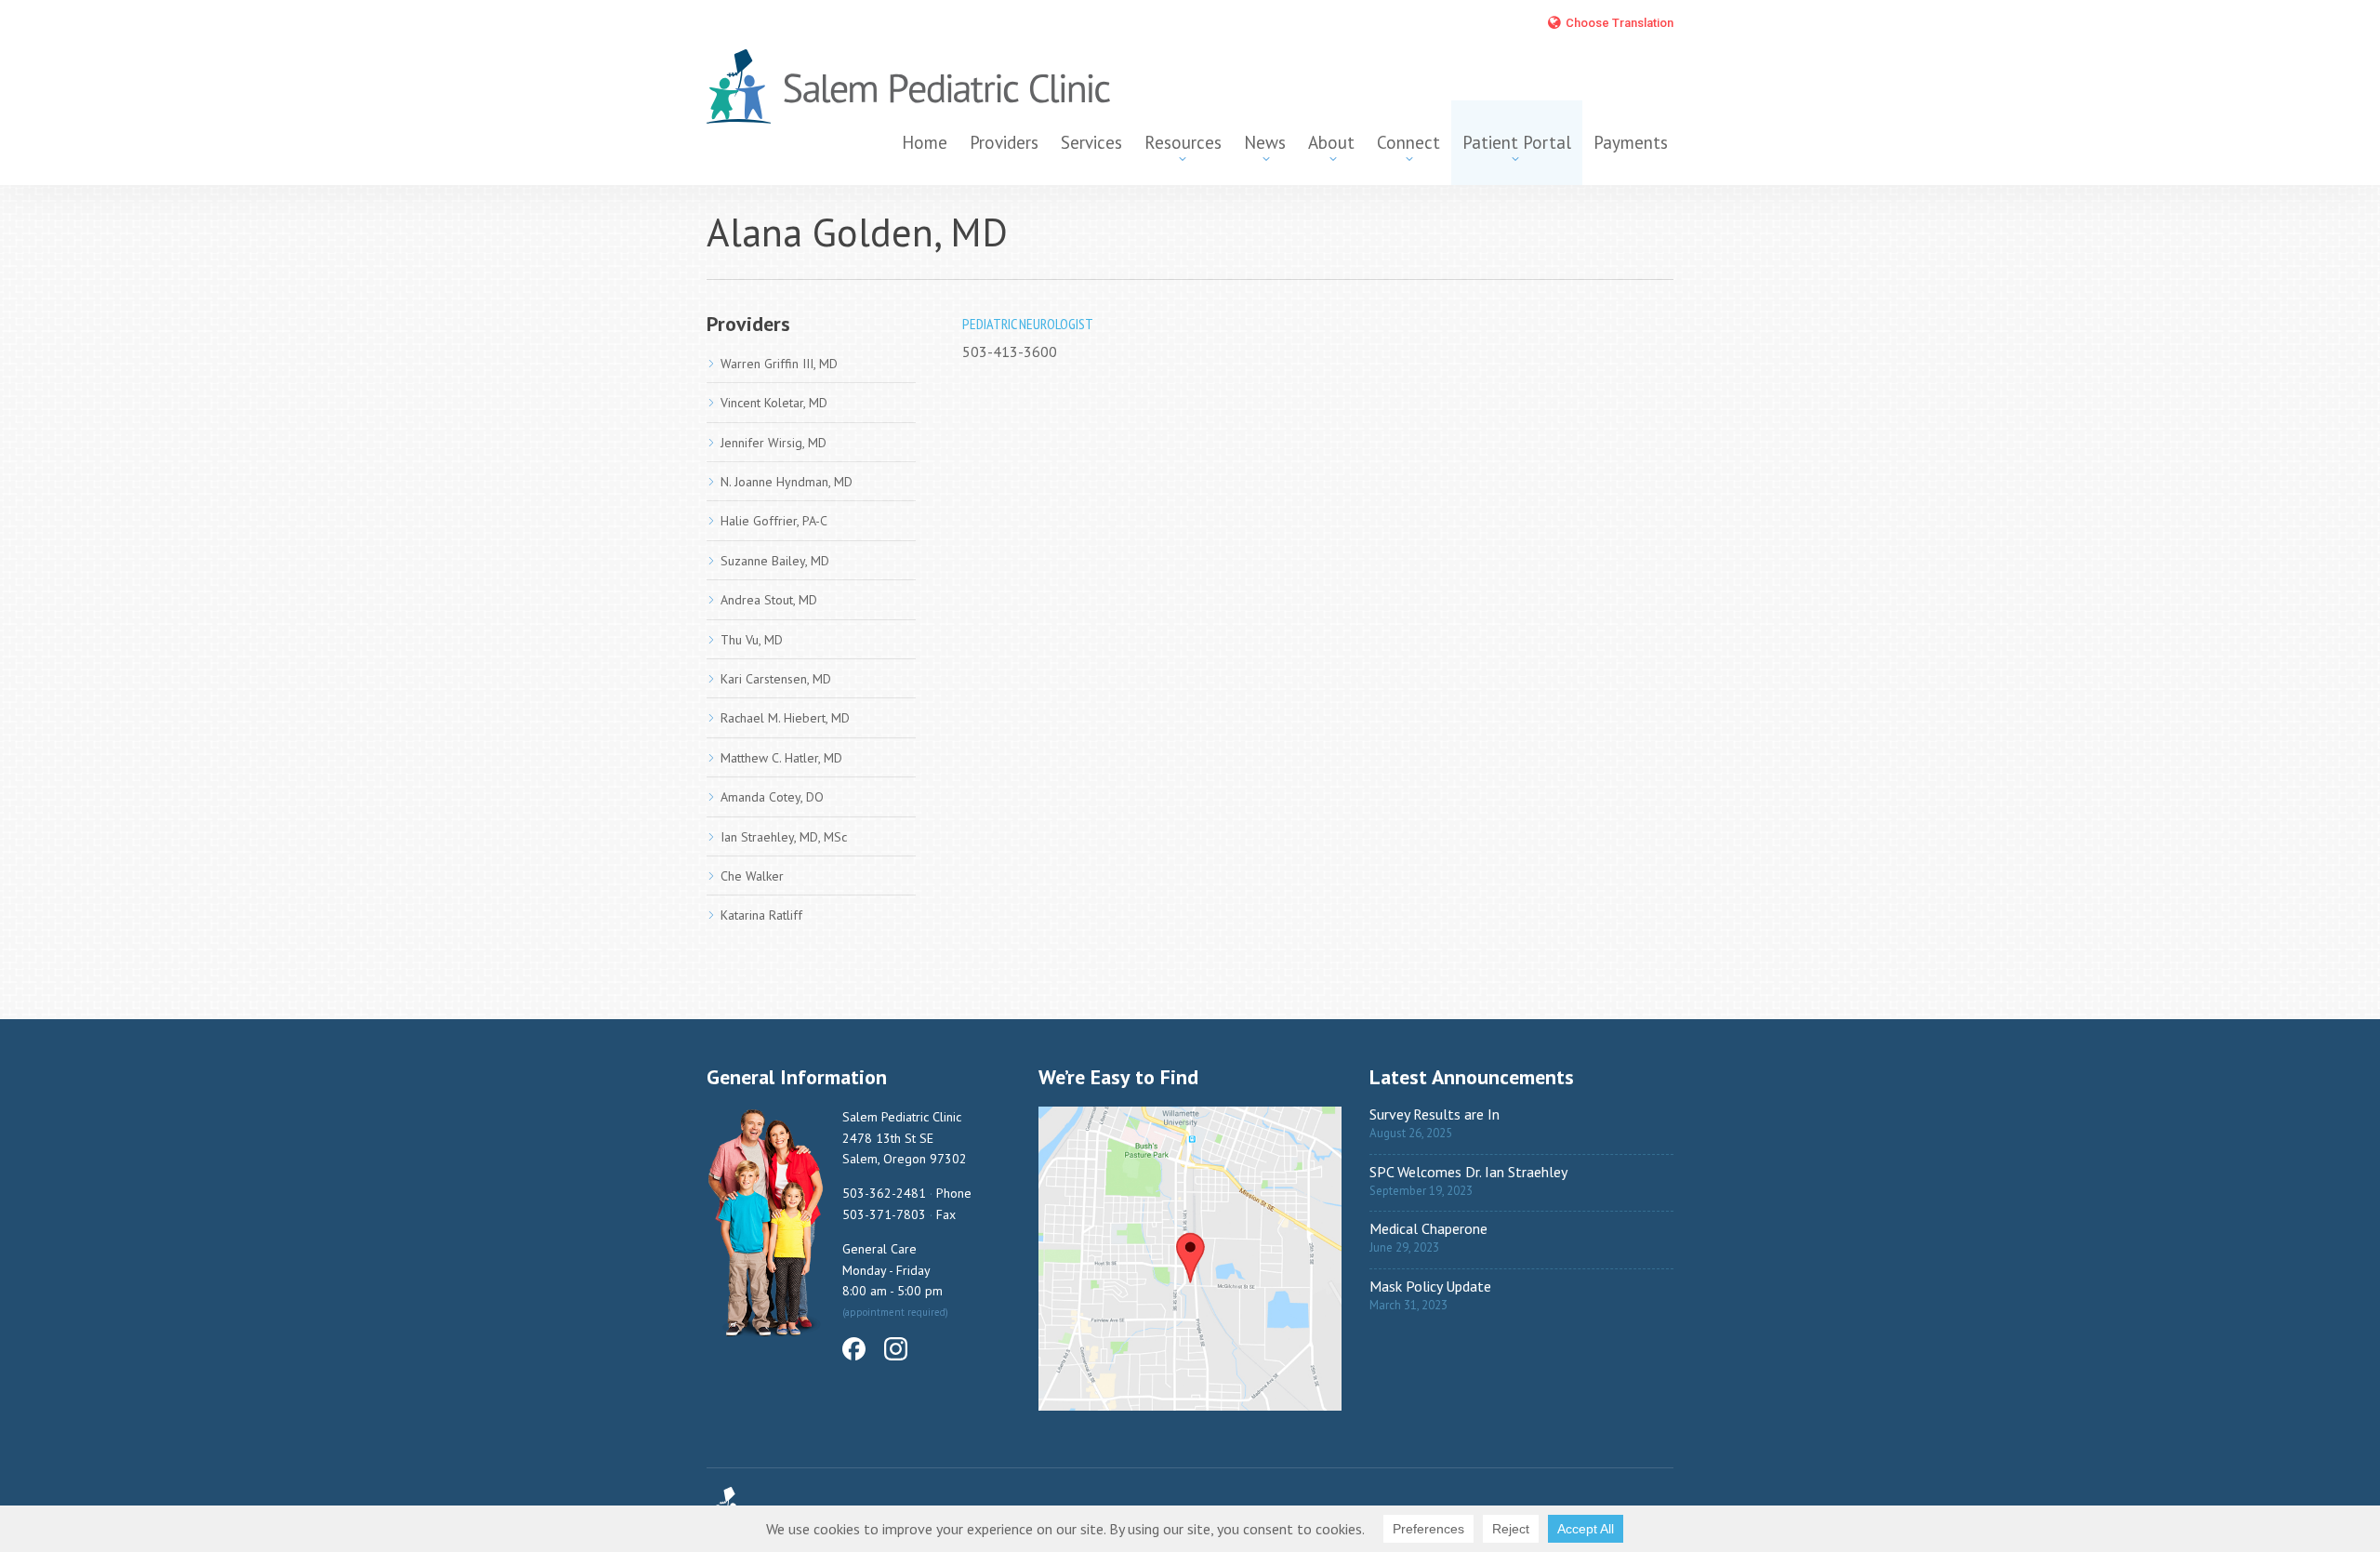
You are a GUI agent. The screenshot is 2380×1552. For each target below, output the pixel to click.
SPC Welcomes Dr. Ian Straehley (1468, 1172)
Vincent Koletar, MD (774, 403)
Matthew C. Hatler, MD (781, 758)
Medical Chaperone (1428, 1228)
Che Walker (752, 876)
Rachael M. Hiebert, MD (785, 718)
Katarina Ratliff (761, 915)
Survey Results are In (1435, 1114)
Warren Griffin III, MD (779, 364)
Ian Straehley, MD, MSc (784, 837)
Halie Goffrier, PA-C (774, 521)
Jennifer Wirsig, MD (773, 443)
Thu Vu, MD (752, 640)
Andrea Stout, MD (769, 600)
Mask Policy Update (1430, 1286)
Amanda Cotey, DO (772, 797)
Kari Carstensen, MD (776, 679)
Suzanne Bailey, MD (775, 561)
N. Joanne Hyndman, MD (787, 482)
